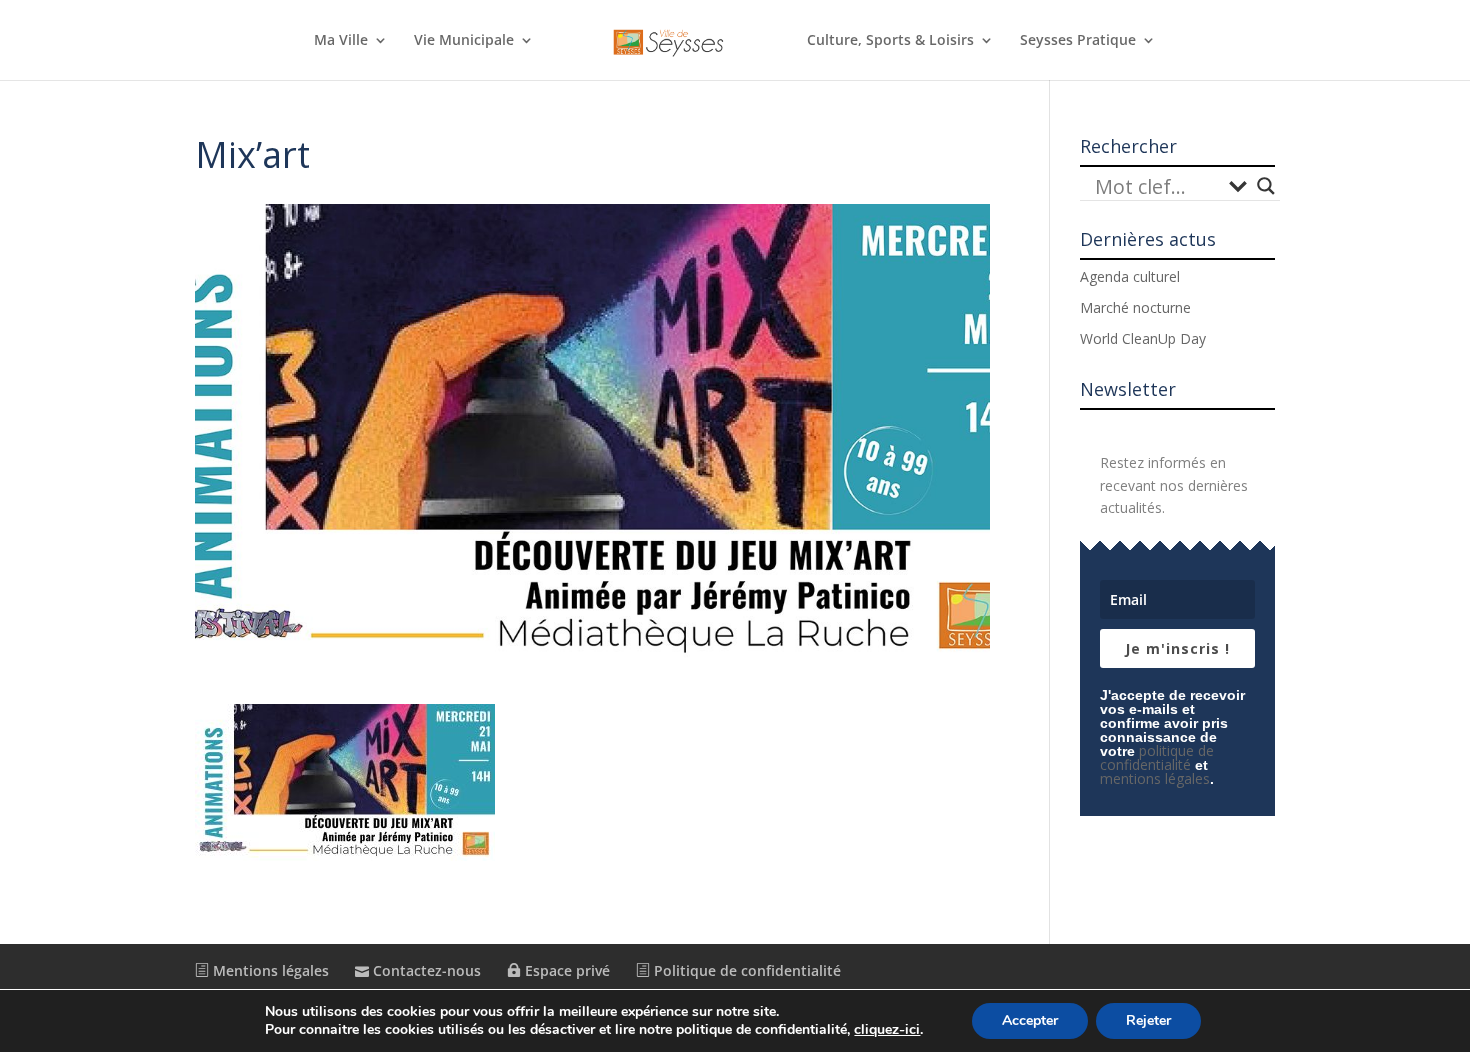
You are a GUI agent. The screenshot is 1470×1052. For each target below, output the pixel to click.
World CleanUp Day (1143, 338)
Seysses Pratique (1078, 41)
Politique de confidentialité (745, 970)
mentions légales (1155, 778)
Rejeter (1148, 1020)
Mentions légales (269, 970)
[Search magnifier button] (1266, 186)
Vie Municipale (464, 41)
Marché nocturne (1135, 307)
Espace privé (565, 970)
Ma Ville (341, 41)
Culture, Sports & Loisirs (890, 41)
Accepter (1030, 1020)
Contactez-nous (425, 970)
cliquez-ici (887, 1030)
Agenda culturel (1130, 276)
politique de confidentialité (1157, 757)
